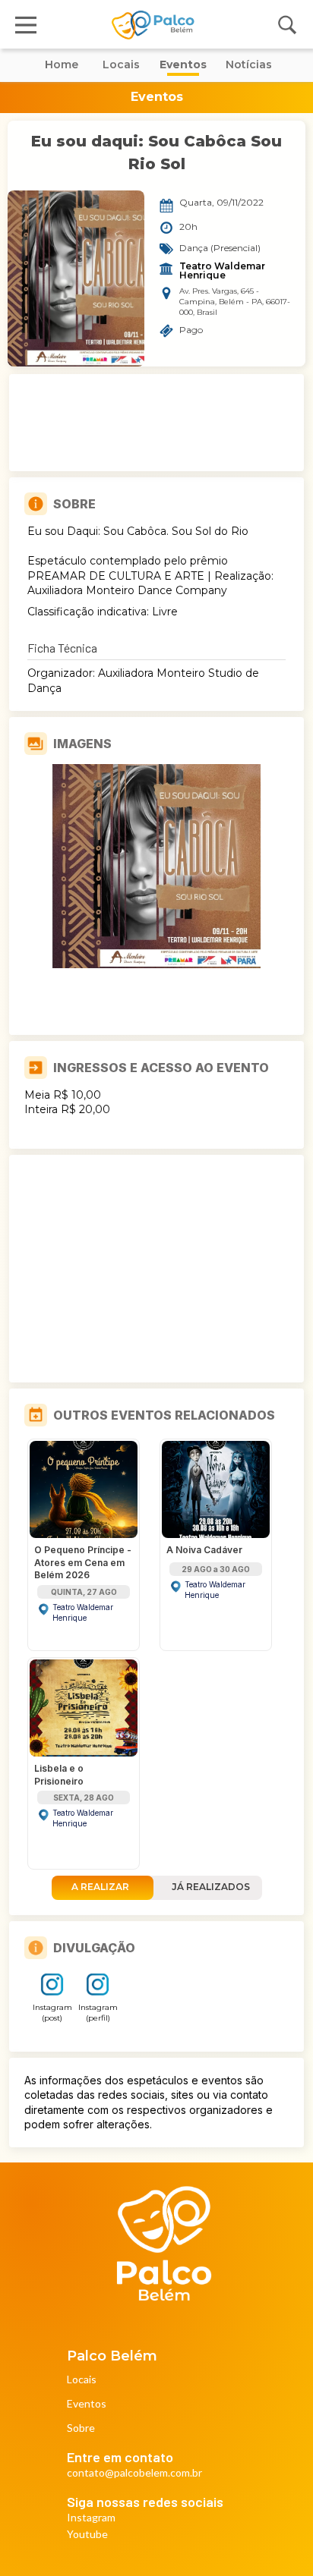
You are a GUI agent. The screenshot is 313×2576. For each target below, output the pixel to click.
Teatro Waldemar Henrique (223, 271)
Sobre (81, 2428)
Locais (82, 2380)
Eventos (87, 2404)
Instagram (91, 2518)
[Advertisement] (156, 423)
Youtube (87, 2535)
